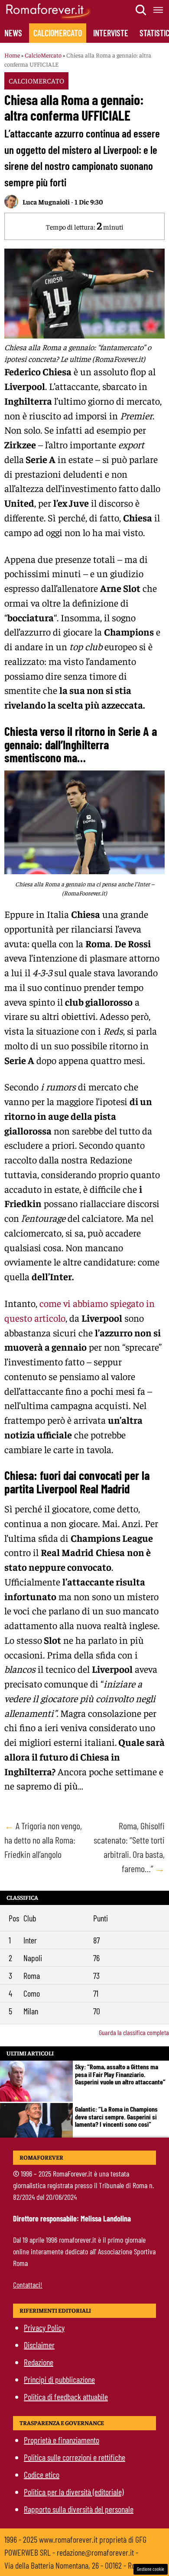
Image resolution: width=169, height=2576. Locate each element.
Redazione (39, 2362)
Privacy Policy (44, 2327)
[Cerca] (141, 10)
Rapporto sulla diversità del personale (79, 2509)
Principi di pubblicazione (59, 2379)
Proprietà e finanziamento (62, 2440)
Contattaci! (28, 2285)
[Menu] (159, 10)
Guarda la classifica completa (134, 2032)
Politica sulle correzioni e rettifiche (75, 2457)
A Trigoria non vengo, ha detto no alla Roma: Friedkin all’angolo (43, 1840)
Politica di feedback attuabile (66, 2397)
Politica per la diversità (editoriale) (74, 2492)
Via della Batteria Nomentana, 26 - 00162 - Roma (74, 2565)
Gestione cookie (151, 2569)
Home (12, 55)
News (13, 33)
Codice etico (42, 2474)
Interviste (111, 33)
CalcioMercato (58, 33)
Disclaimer (39, 2345)
